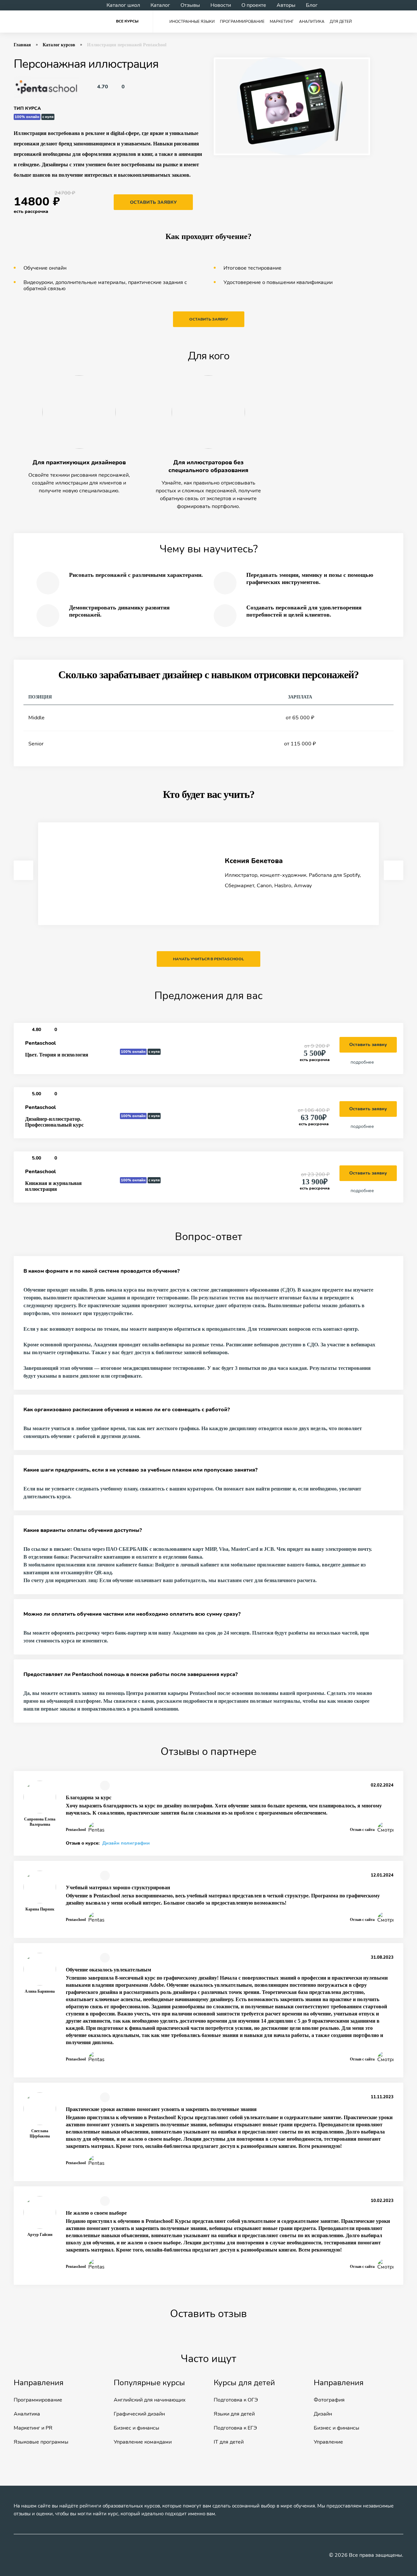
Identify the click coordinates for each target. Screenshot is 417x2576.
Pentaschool (40, 1043)
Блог (312, 5)
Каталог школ (123, 5)
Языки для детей (234, 2414)
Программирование (242, 22)
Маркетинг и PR (33, 2428)
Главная (22, 45)
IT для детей (229, 2442)
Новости (221, 5)
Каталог (160, 5)
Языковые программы (41, 2442)
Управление (328, 2442)
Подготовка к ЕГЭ (235, 2428)
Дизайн (323, 2414)
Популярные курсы (149, 2383)
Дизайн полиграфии (126, 1843)
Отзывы (190, 5)
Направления (39, 2383)
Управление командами (143, 2442)
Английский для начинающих (150, 2400)
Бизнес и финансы (137, 2428)
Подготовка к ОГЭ (236, 2400)
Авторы (286, 5)
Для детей (341, 22)
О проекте (254, 5)
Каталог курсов (59, 45)
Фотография (329, 2400)
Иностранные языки (192, 22)
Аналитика (312, 22)
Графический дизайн (139, 2414)
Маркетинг (282, 22)
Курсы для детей (244, 2383)
